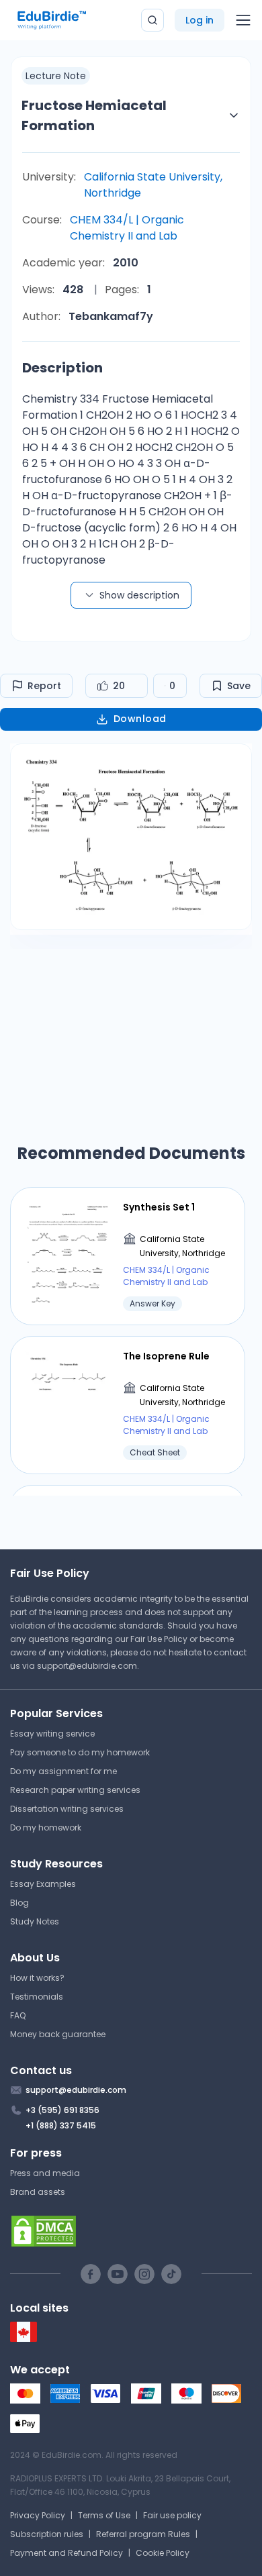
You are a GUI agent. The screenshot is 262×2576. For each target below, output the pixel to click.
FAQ (18, 2015)
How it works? (37, 1978)
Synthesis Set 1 (159, 1207)
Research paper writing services (75, 1790)
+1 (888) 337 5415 (61, 2125)
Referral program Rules (143, 2534)
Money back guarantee (58, 2034)
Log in (200, 20)
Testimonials (37, 1997)
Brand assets (38, 2192)
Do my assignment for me (63, 1771)
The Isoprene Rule (166, 1356)
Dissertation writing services (67, 1809)
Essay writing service (52, 1734)
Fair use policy (172, 2515)
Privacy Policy (38, 2515)
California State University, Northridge (153, 185)
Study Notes (35, 1921)
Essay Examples (43, 1884)
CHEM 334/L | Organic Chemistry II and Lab (127, 228)
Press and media (45, 2173)
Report (44, 686)
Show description (139, 595)
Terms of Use (104, 2515)
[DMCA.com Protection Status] (131, 2231)
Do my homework (46, 1827)
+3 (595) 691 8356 (62, 2110)
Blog (19, 1903)
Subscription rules (47, 2534)
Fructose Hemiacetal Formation (94, 115)
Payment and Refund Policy (67, 2553)
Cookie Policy (163, 2553)
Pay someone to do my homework (80, 1752)
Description (62, 368)
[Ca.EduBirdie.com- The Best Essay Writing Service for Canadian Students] (24, 2339)
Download (140, 719)
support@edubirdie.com (87, 1666)
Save (239, 686)
